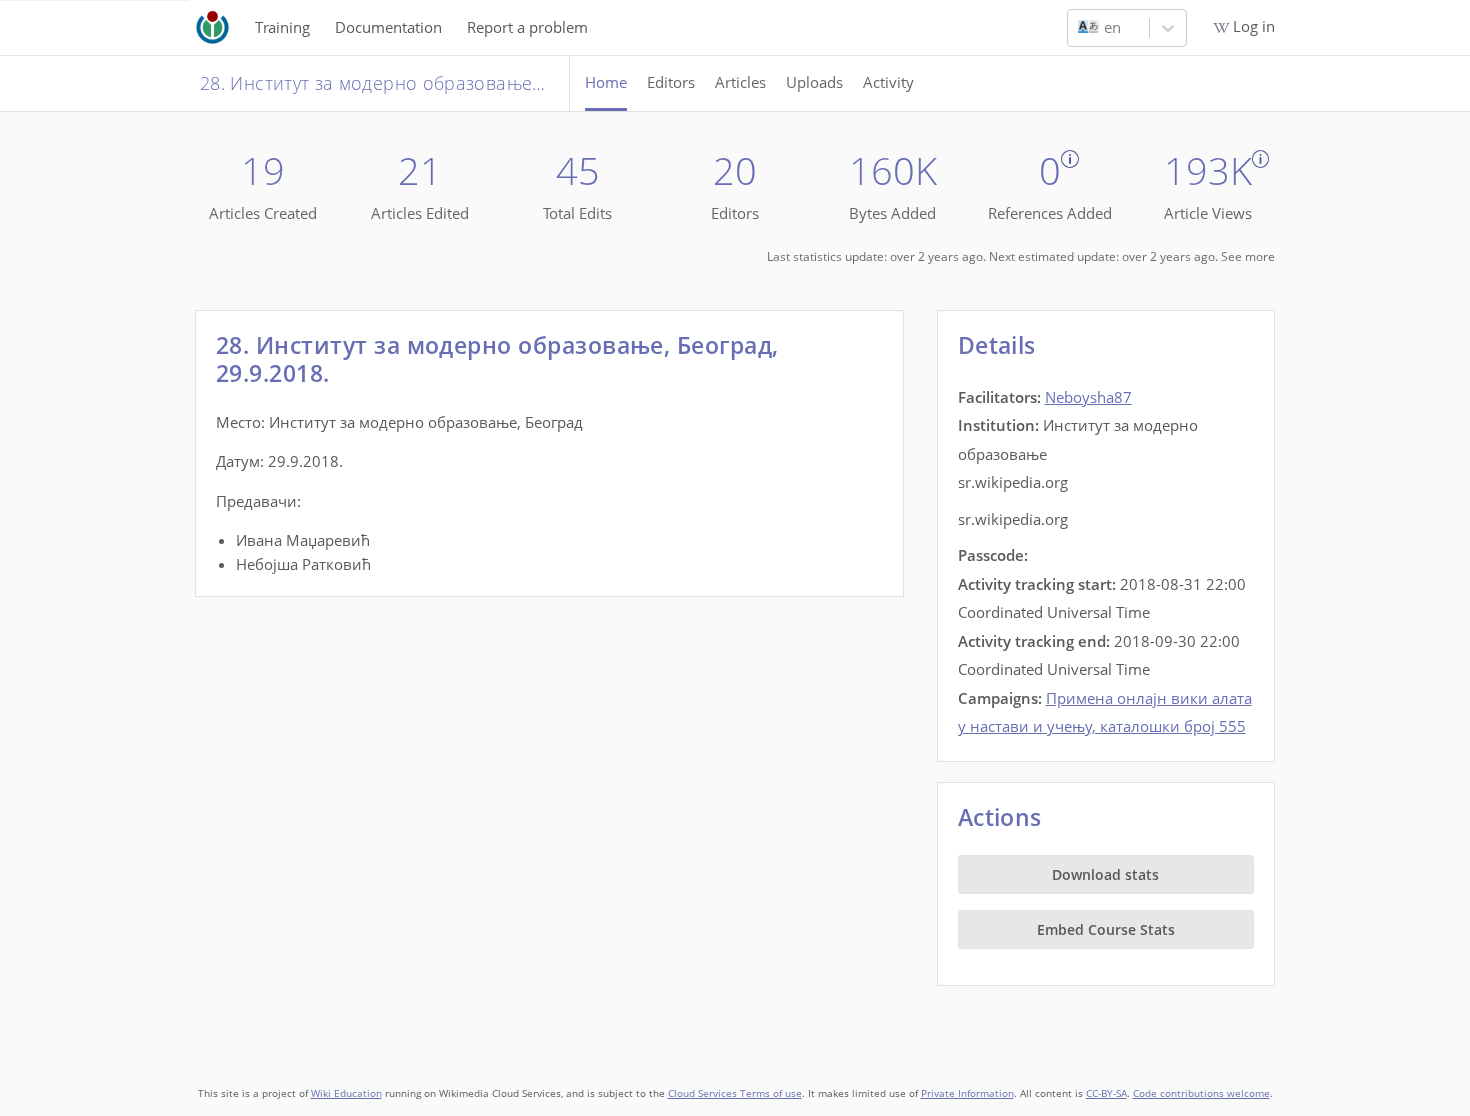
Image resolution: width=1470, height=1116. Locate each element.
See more (1248, 256)
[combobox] (1080, 28)
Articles (740, 82)
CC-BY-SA (1106, 1093)
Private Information (967, 1093)
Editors (671, 82)
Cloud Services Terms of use (735, 1093)
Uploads (814, 82)
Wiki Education (346, 1093)
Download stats (1105, 874)
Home (606, 82)
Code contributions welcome (1201, 1093)
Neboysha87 (1088, 397)
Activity (888, 82)
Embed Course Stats (1106, 929)
